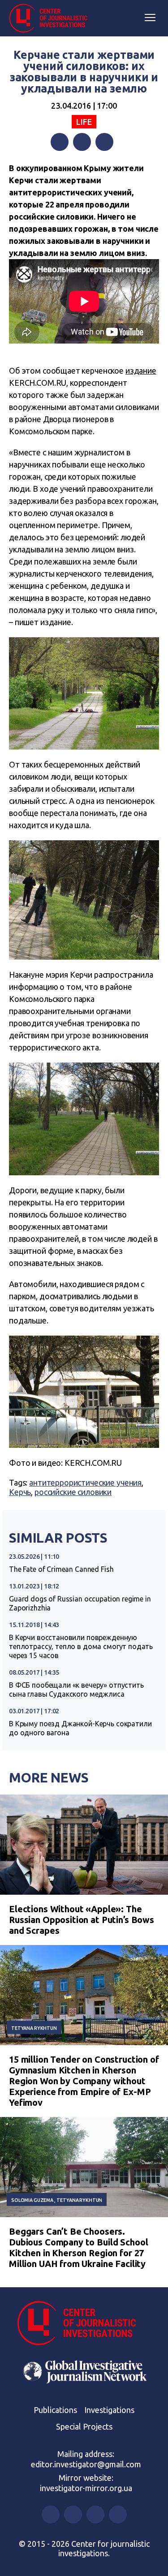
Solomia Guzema (32, 2200)
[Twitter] (82, 142)
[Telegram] (104, 142)
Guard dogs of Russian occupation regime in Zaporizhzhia (80, 1603)
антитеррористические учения (85, 1482)
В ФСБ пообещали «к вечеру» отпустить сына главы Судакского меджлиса (76, 1689)
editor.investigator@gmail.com (86, 2464)
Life (84, 122)
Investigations (109, 2410)
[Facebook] (60, 142)
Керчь (20, 1492)
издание (141, 371)
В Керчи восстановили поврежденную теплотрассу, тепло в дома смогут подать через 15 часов (81, 1646)
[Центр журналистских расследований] (52, 18)
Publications (55, 2410)
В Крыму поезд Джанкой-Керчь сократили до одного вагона (80, 1728)
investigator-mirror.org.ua (86, 2488)
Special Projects (84, 2426)
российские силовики (73, 1492)
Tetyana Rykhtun (34, 2028)
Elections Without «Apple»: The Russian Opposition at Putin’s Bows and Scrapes (82, 1920)
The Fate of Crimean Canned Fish (61, 1569)
